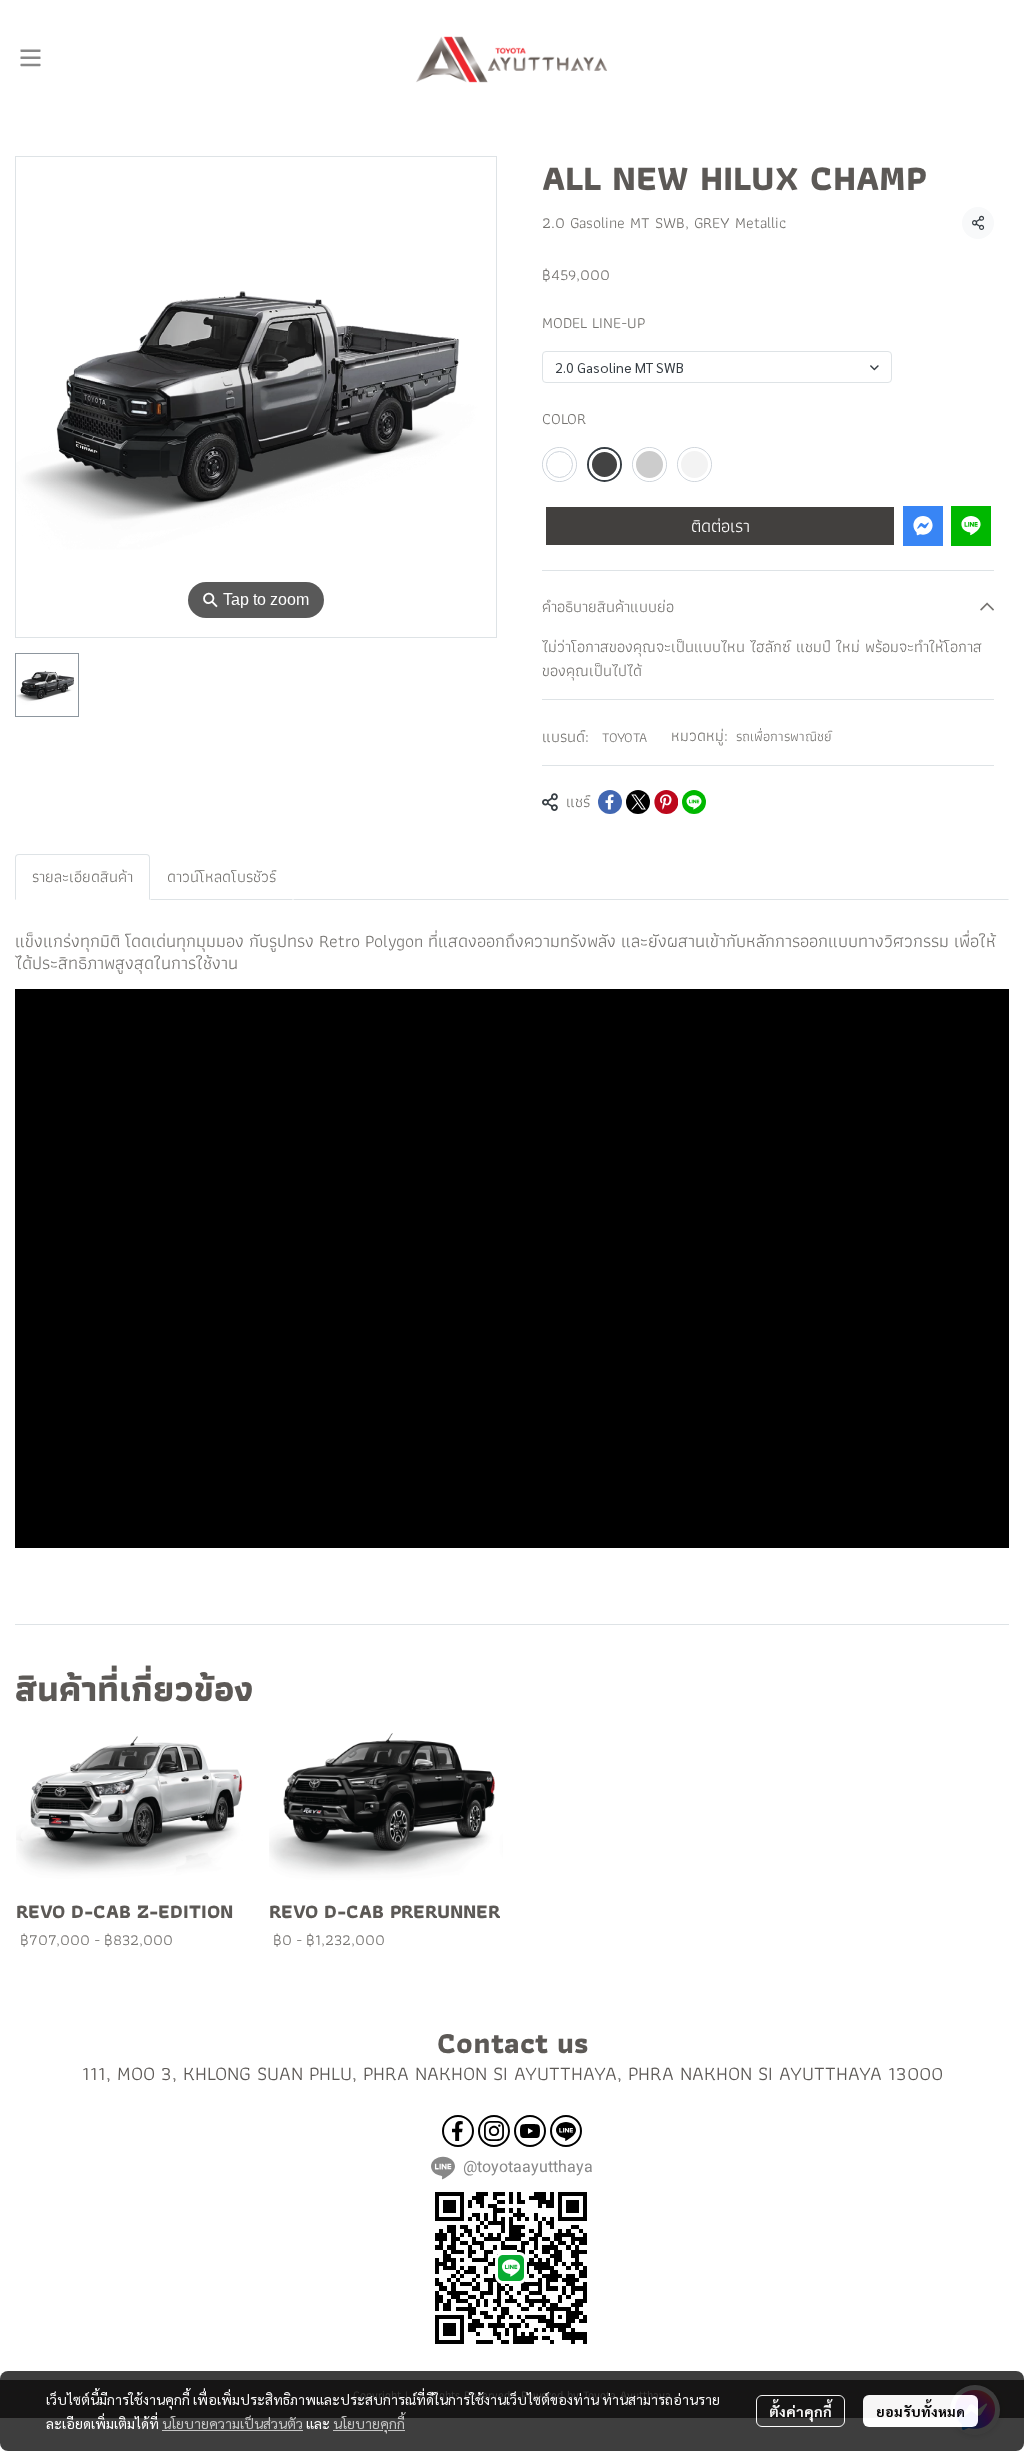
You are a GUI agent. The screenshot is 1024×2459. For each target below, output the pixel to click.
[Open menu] (30, 58)
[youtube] (530, 2131)
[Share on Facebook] (610, 802)
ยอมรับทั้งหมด (920, 2411)
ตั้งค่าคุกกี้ (800, 2411)
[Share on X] (638, 802)
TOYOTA (624, 737)
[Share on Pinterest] (666, 802)
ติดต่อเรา (720, 525)
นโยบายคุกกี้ (369, 2423)
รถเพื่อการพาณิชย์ (784, 736)
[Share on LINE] (694, 802)
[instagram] (494, 2131)
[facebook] (458, 2131)
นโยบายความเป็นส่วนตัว (232, 2423)
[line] (566, 2131)
